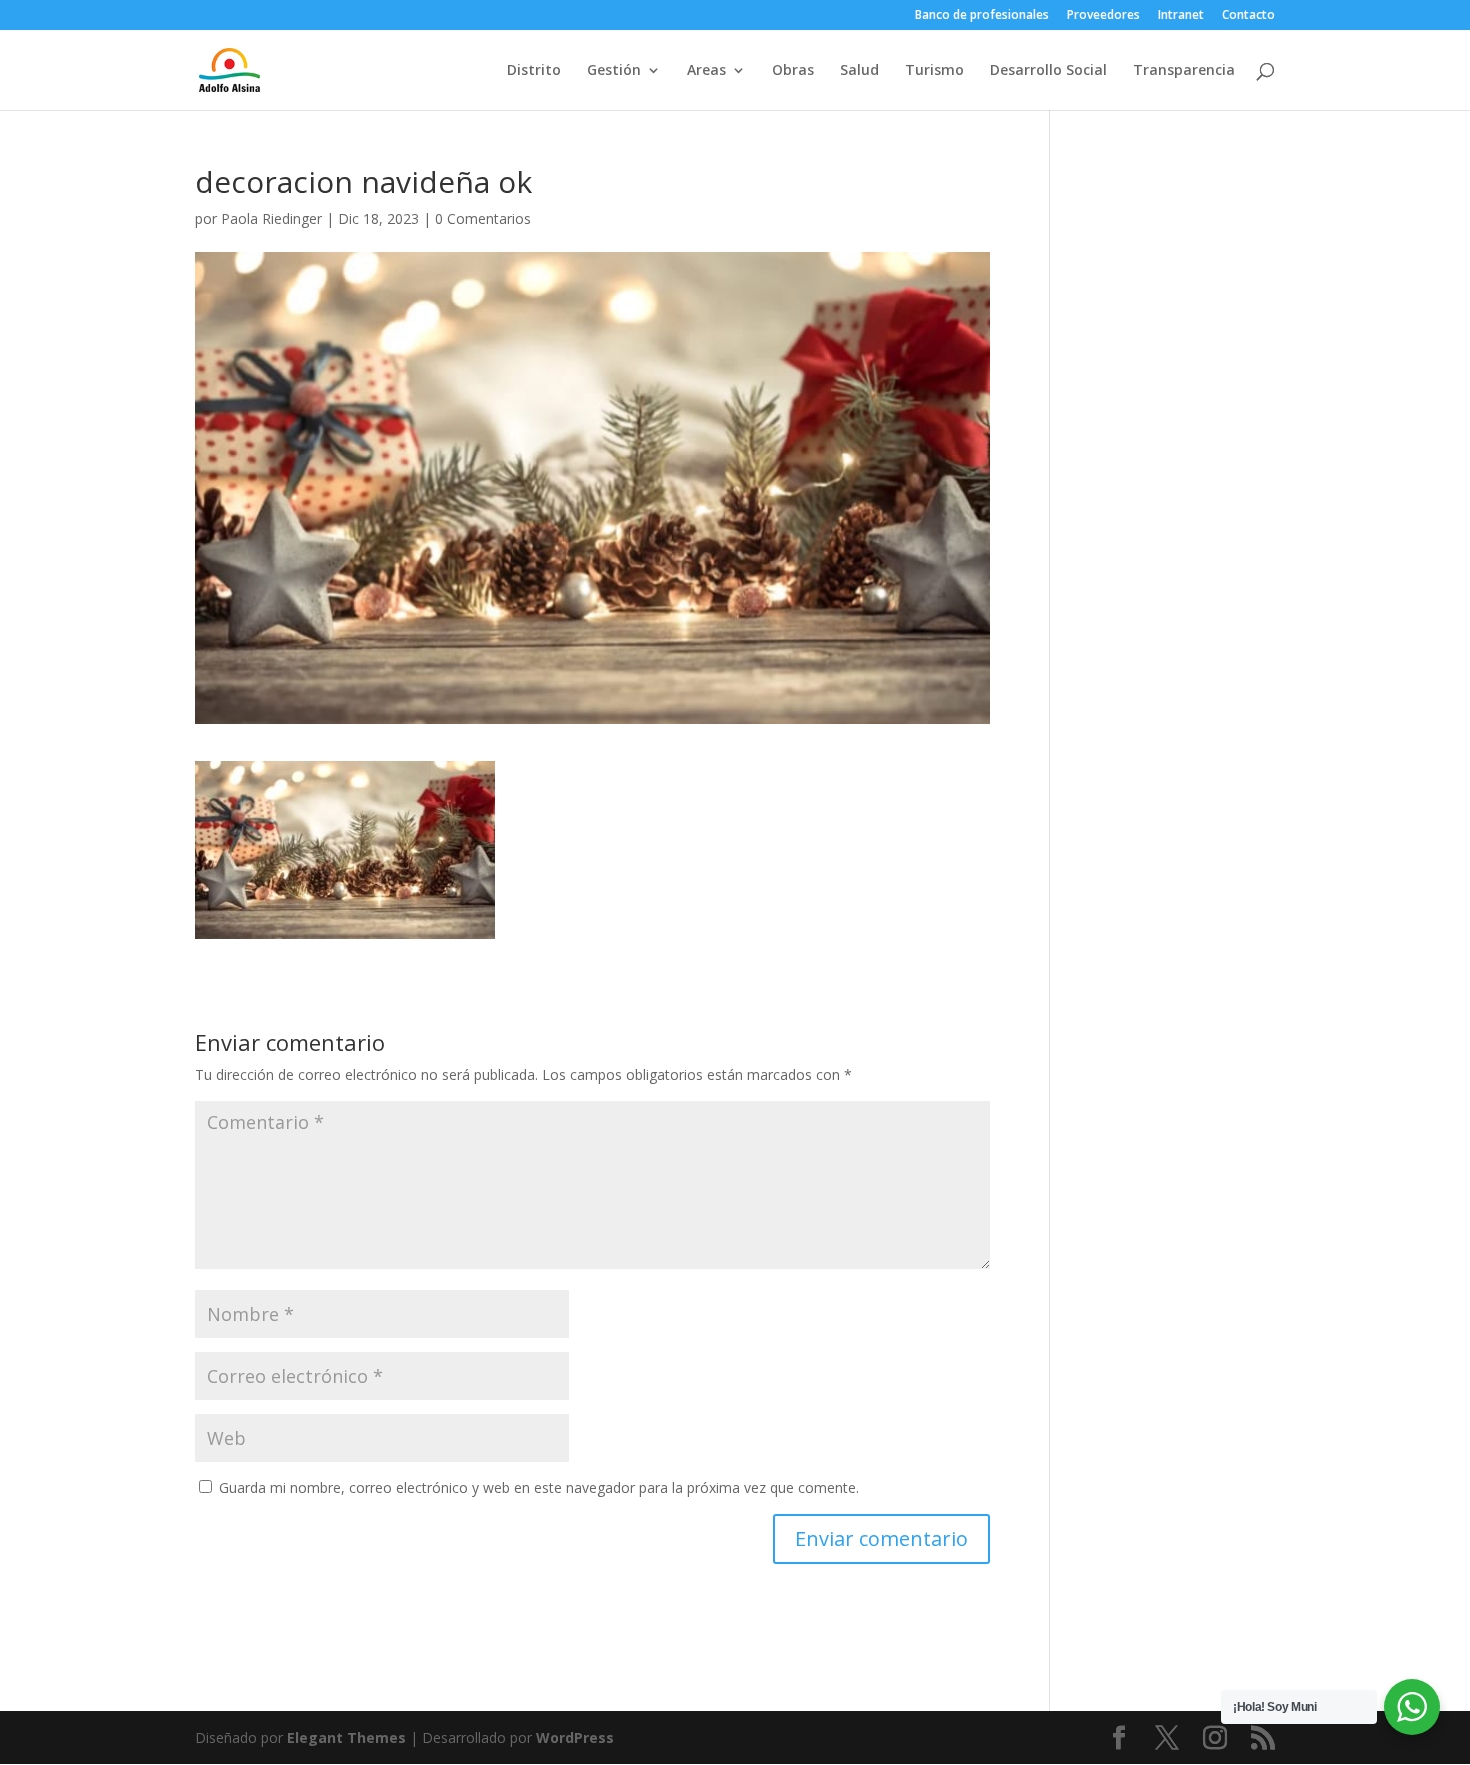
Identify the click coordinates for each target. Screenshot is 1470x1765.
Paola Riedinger (271, 218)
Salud (859, 71)
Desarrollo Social (1048, 71)
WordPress (575, 1737)
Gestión (614, 71)
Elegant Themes (346, 1737)
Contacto (1248, 16)
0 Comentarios (483, 218)
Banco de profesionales (982, 16)
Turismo (934, 71)
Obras (793, 71)
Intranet (1181, 16)
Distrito (534, 71)
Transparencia (1184, 71)
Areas (706, 71)
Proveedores (1103, 16)
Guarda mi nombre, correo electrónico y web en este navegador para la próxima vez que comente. (539, 1487)
